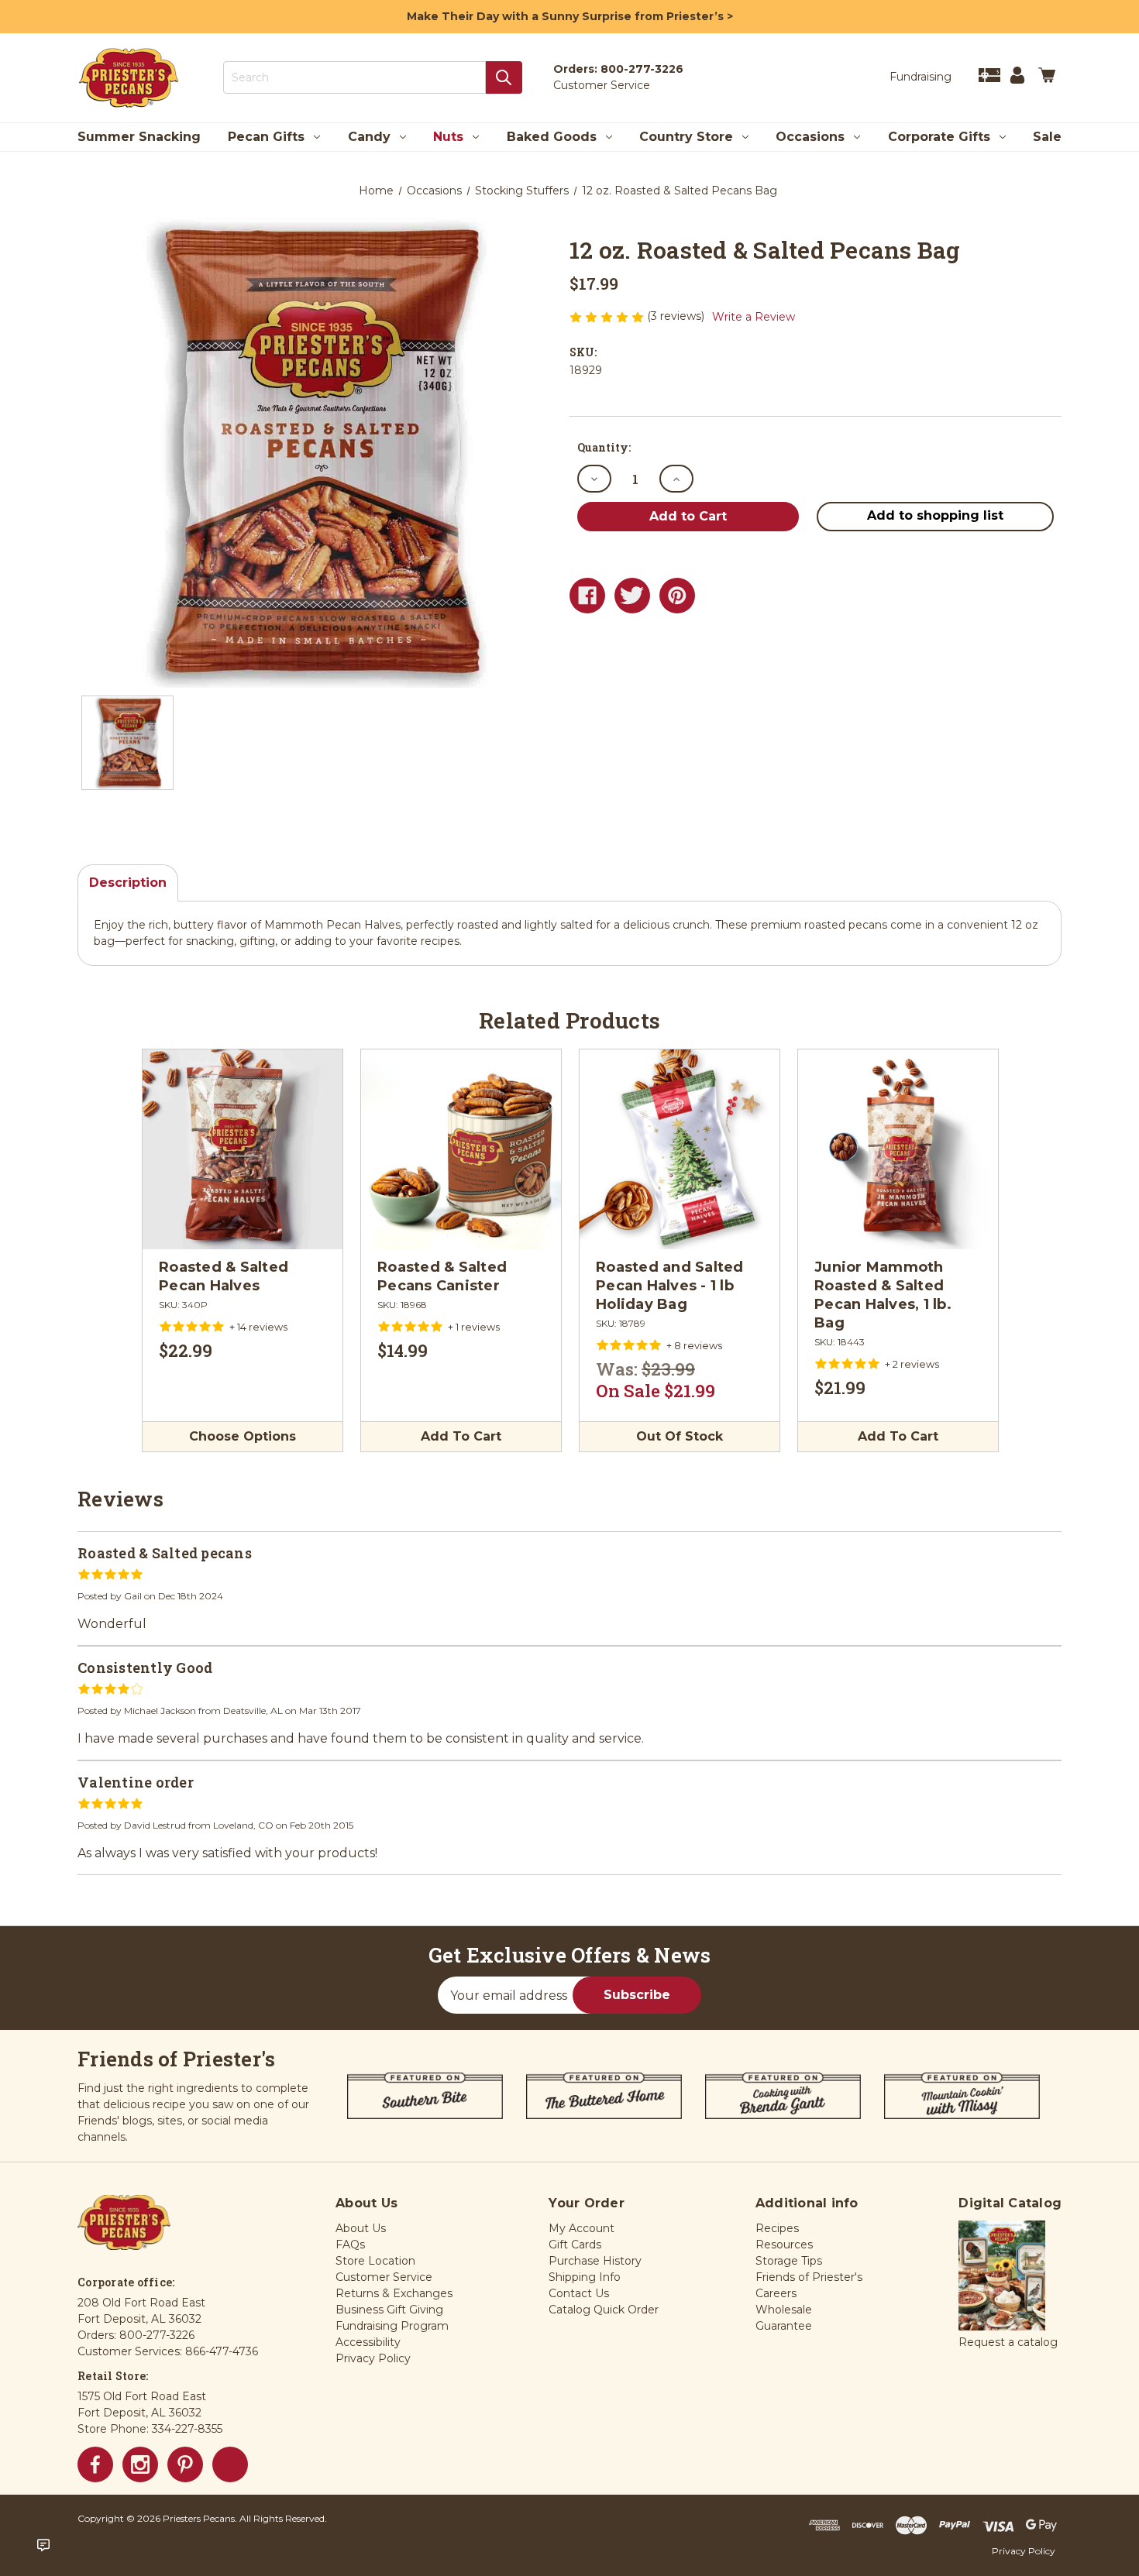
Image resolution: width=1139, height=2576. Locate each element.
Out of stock (680, 1436)
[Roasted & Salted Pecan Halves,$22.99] (243, 1149)
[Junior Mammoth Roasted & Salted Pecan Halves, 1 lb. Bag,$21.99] (898, 1149)
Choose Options (243, 1436)
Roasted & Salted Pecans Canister (442, 1276)
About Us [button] (361, 2228)
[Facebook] (587, 596)
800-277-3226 (642, 69)
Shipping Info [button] (585, 2277)
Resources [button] (784, 2245)
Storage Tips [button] (789, 2261)
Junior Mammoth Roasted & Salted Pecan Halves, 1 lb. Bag (883, 1295)
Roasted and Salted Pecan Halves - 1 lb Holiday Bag (670, 1286)
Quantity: (604, 447)
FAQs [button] (350, 2245)
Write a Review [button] (754, 317)
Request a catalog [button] (1008, 2342)
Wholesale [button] (784, 2310)
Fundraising (920, 77)
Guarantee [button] (784, 2326)
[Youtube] (230, 2464)
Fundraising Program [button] (392, 2326)
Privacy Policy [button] (373, 2358)
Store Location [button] (375, 2261)
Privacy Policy (1024, 2551)
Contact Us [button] (579, 2293)
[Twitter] (632, 596)
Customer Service (602, 85)
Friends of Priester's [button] (809, 2277)
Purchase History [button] (595, 2261)
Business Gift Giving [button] (389, 2310)
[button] (1002, 2276)
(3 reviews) (677, 316)
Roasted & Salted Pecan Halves (224, 1276)
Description (128, 883)
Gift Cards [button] (575, 2245)
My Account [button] (582, 2228)
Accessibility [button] (368, 2342)
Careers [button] (776, 2293)
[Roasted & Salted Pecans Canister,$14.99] (461, 1149)
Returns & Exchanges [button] (394, 2293)
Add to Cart (461, 1436)
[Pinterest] (677, 596)
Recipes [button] (777, 2228)
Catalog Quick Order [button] (604, 2310)
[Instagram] (140, 2464)
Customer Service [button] (384, 2277)
